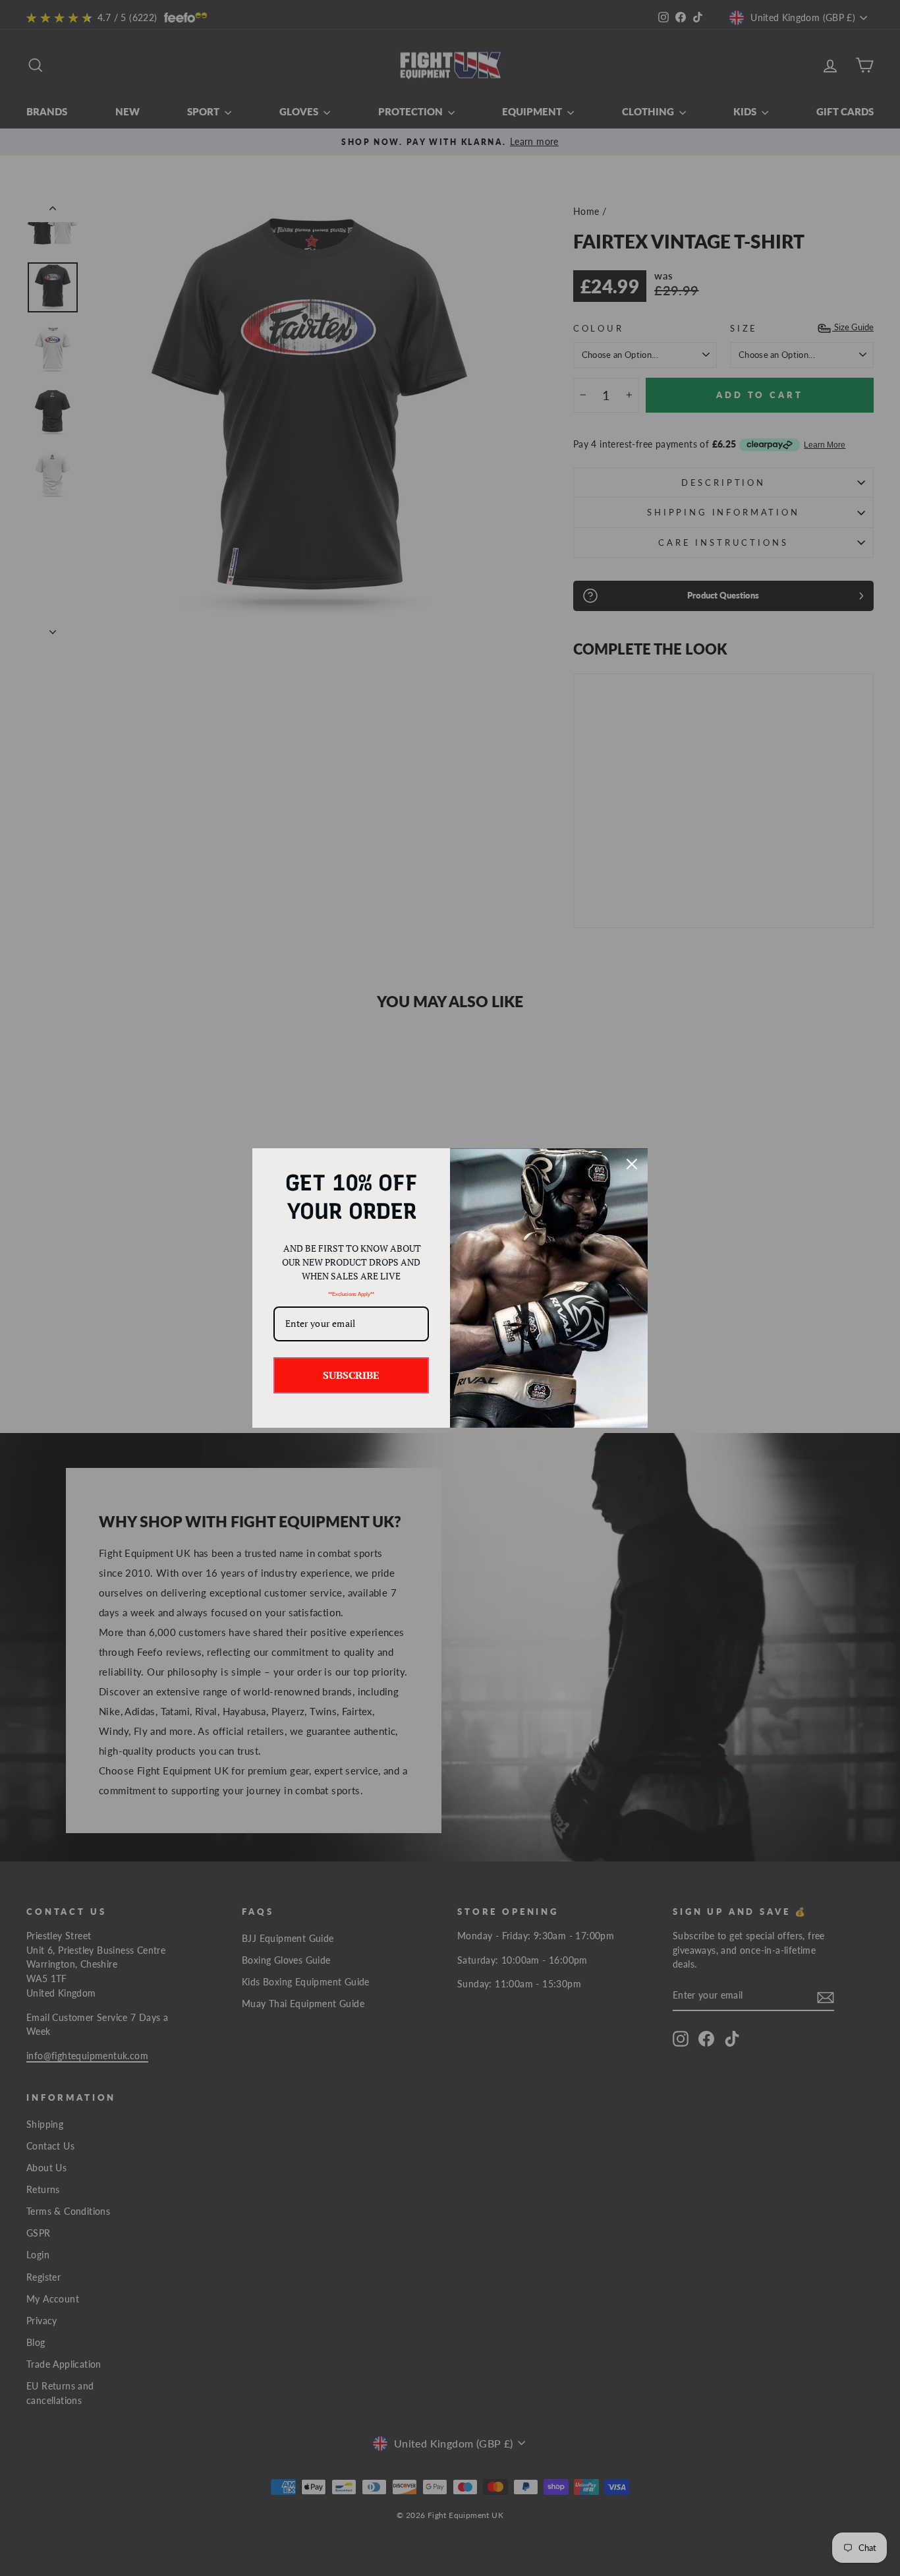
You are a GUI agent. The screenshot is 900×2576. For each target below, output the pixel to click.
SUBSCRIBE (351, 1375)
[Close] (632, 1164)
